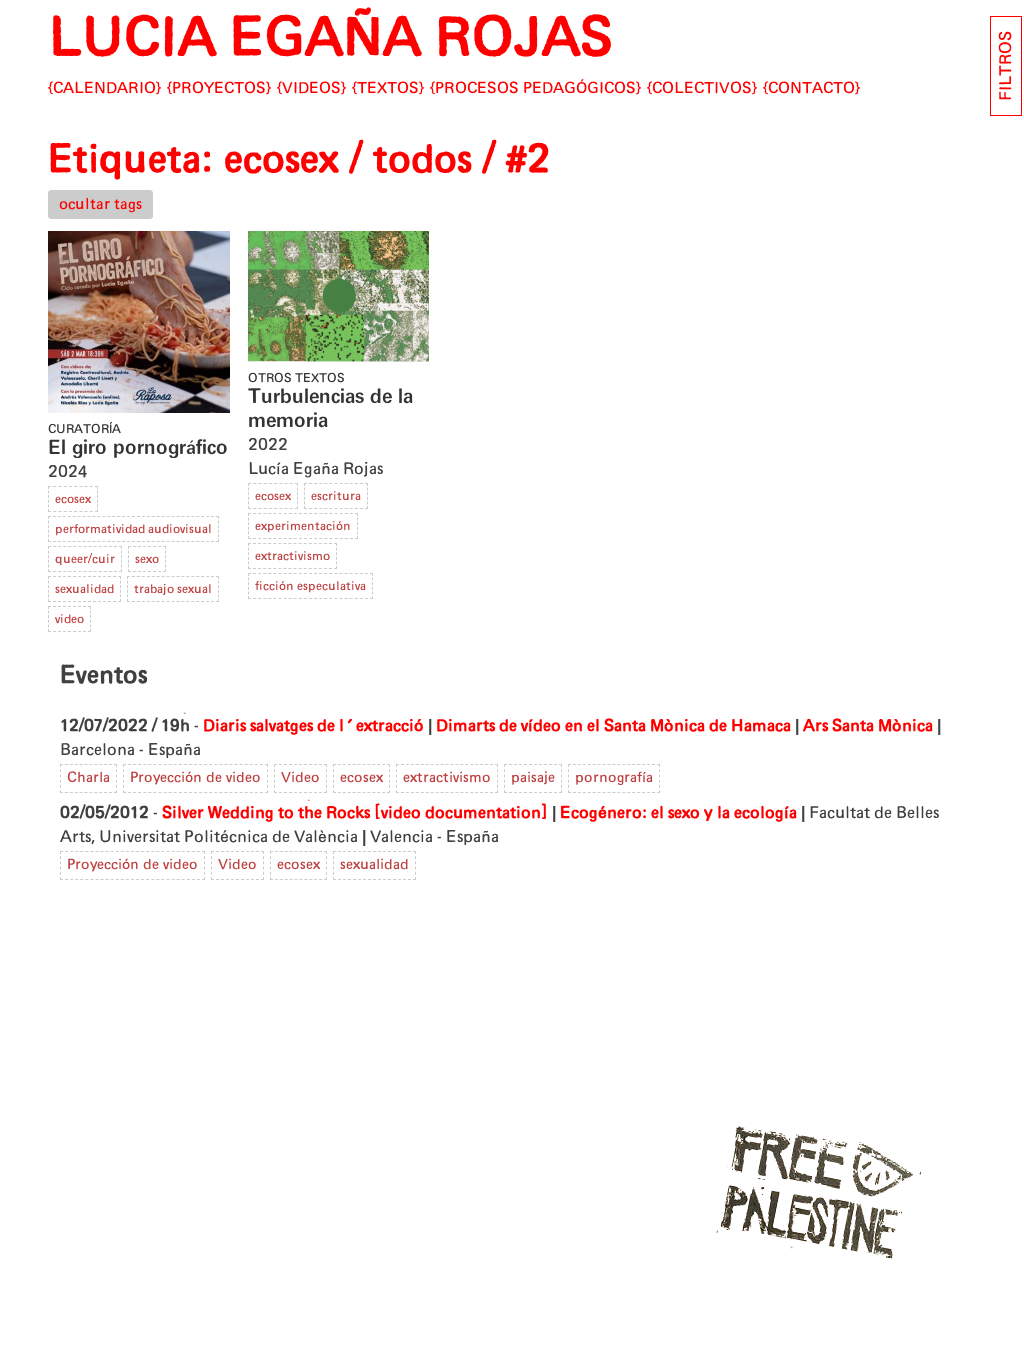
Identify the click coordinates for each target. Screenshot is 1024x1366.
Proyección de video (195, 778)
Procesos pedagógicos (535, 88)
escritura (336, 496)
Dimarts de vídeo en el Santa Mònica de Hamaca (613, 726)
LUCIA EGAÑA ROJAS (330, 39)
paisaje (533, 778)
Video (300, 778)
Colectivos (702, 88)
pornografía (614, 778)
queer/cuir (85, 559)
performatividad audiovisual (133, 529)
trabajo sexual (173, 589)
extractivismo (292, 556)
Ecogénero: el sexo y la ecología (678, 813)
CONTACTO (811, 88)
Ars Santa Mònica (868, 726)
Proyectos (219, 88)
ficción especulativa (310, 586)
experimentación (303, 526)
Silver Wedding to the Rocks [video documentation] (355, 813)
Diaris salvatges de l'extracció (313, 726)
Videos (311, 88)
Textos (388, 88)
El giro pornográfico (138, 448)
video (69, 619)
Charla (88, 778)
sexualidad (84, 589)
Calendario (104, 88)
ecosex (73, 499)
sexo (147, 559)
